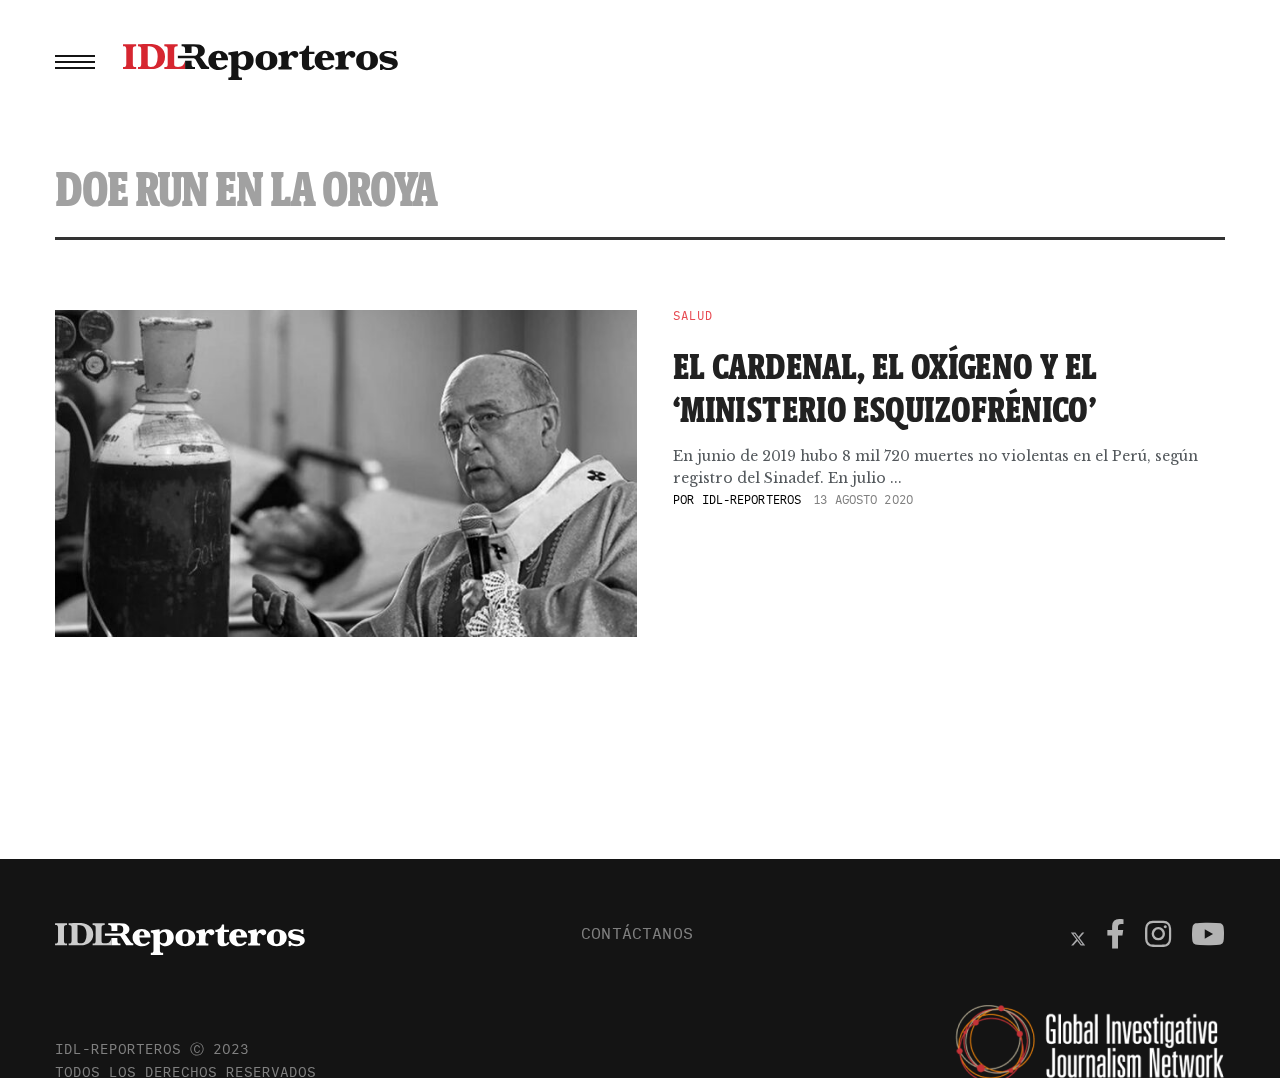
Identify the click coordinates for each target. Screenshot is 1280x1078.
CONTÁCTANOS (637, 933)
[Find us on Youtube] (1208, 937)
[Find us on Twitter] (1078, 937)
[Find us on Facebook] (1115, 937)
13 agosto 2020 (863, 499)
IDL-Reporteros (752, 499)
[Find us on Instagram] (1158, 937)
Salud (693, 316)
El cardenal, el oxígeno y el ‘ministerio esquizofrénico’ (885, 387)
